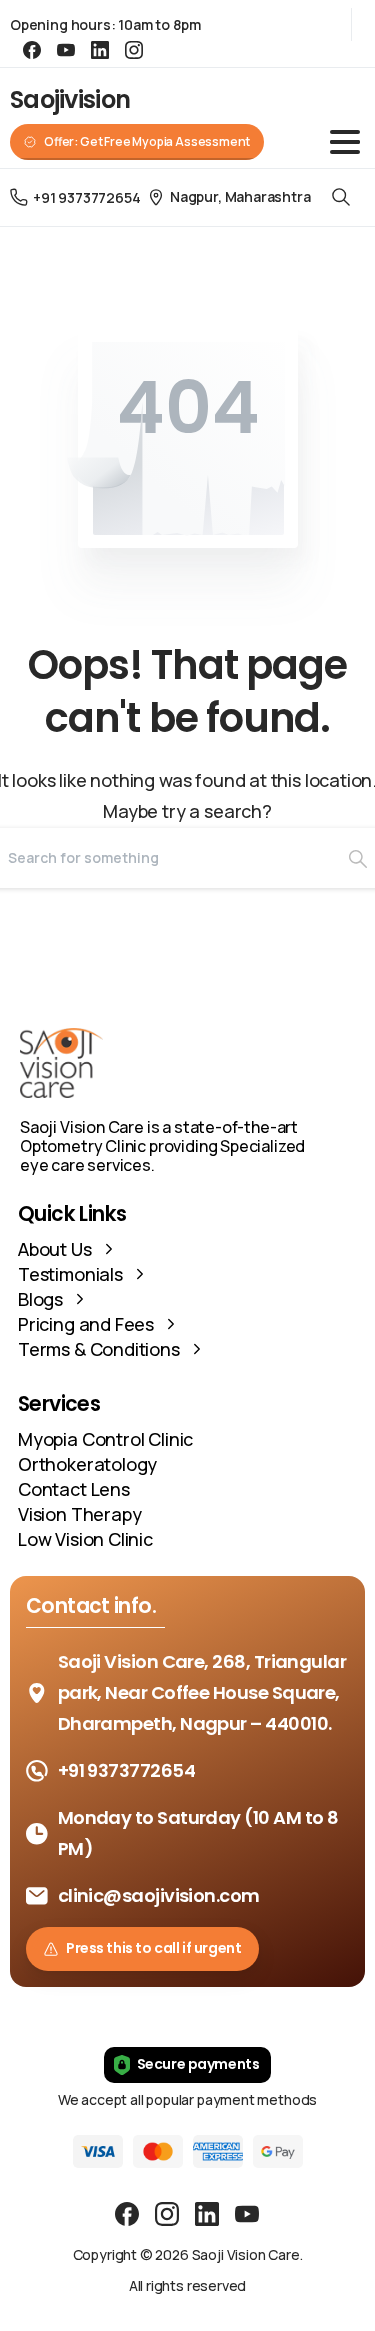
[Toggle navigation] (345, 142)
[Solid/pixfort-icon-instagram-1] (167, 2212)
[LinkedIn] (100, 50)
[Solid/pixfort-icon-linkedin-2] (207, 2212)
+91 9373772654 (86, 197)
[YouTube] (66, 50)
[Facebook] (32, 50)
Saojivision (70, 99)
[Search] (341, 197)
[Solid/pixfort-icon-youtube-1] (247, 2212)
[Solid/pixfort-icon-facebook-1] (127, 2212)
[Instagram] (134, 50)
